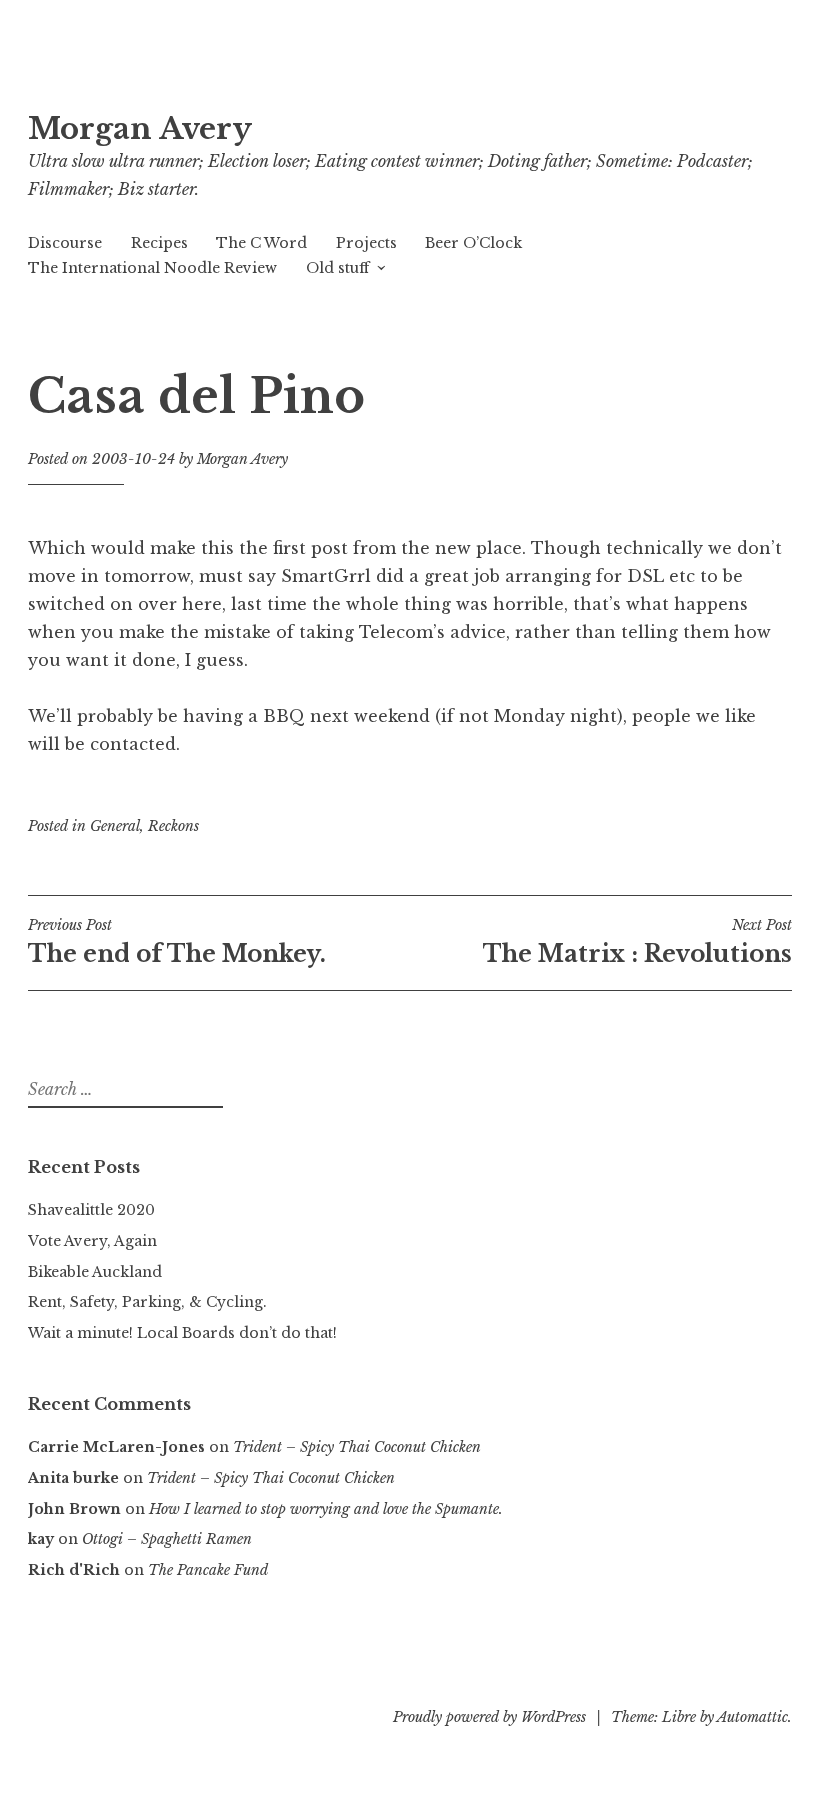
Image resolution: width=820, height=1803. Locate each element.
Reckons (173, 826)
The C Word (261, 243)
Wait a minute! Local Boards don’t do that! (182, 1333)
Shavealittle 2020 (91, 1210)
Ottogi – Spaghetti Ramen (167, 1539)
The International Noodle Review (152, 268)
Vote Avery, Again (92, 1241)
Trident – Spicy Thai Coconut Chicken (357, 1447)
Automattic (752, 1717)
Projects (366, 243)
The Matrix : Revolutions (637, 942)
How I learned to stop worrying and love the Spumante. (326, 1509)
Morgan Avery (140, 129)
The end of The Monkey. (177, 942)
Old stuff (337, 268)
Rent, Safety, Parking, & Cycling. (147, 1302)
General (115, 826)
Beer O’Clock (473, 243)
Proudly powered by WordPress (489, 1717)
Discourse (65, 243)
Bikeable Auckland (95, 1272)
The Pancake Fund (208, 1570)
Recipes (159, 243)
